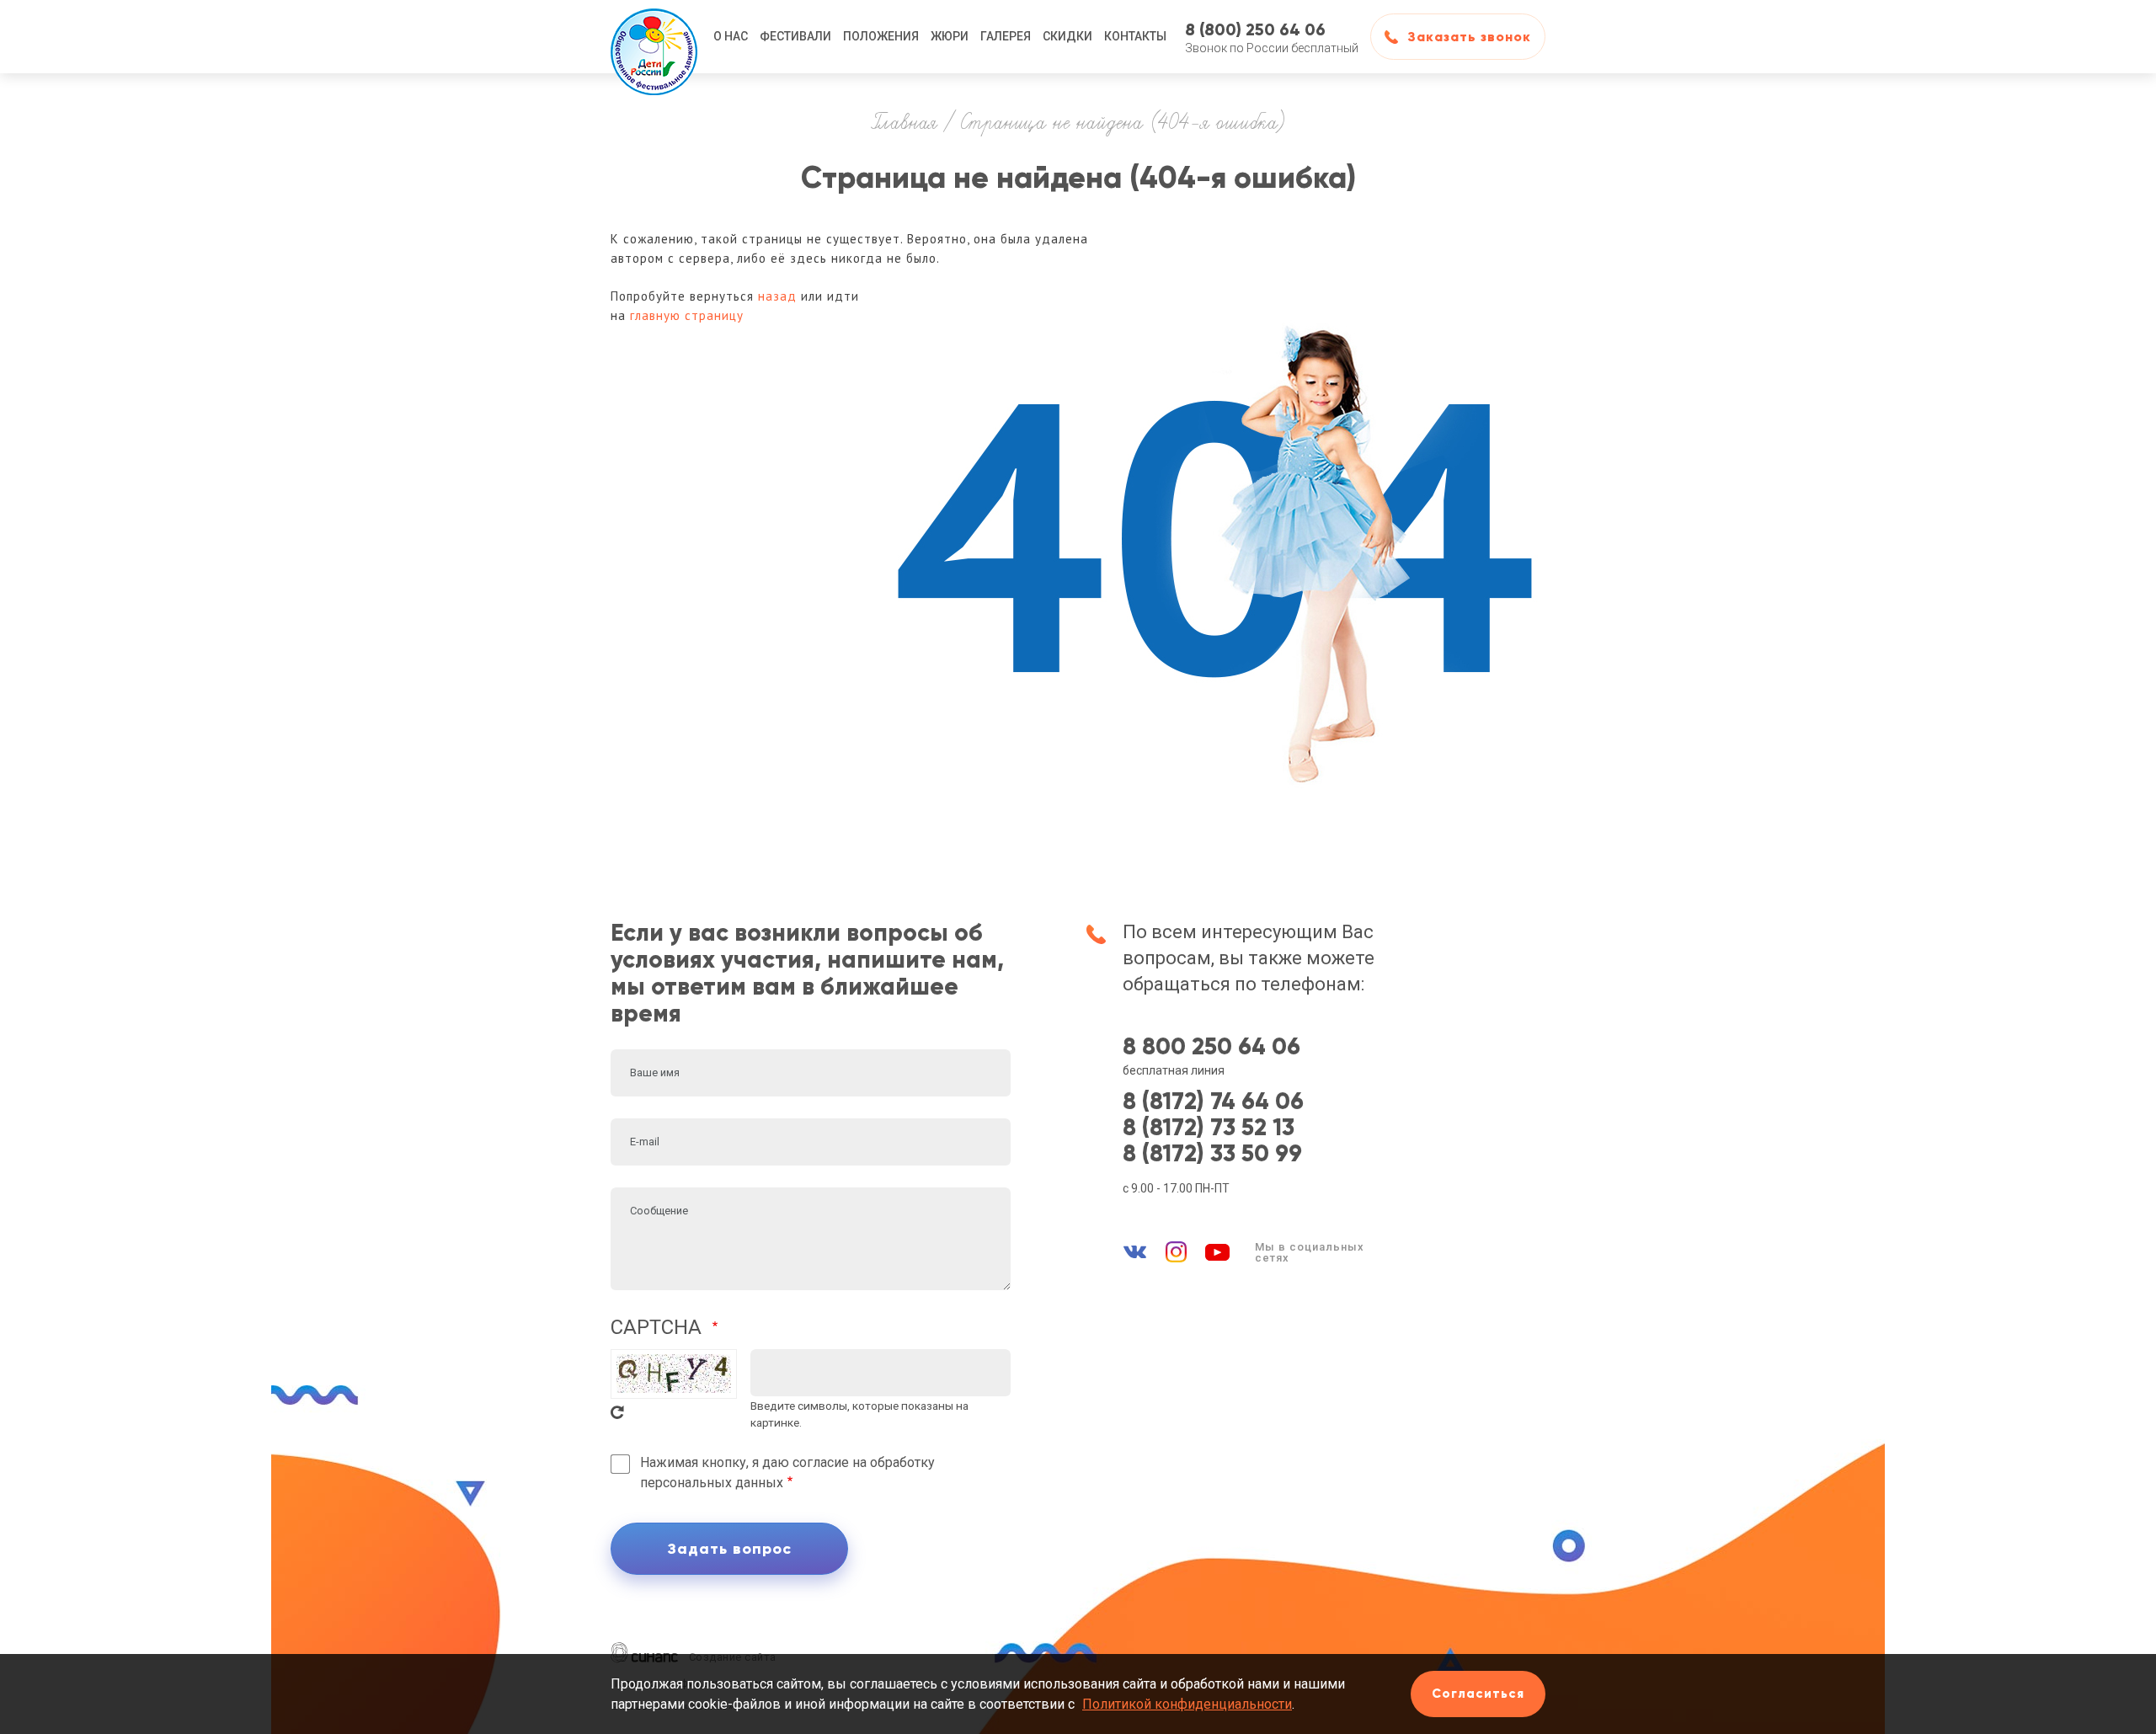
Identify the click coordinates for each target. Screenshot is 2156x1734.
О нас (731, 36)
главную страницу (687, 315)
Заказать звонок (1469, 37)
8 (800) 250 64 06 (1255, 29)
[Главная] (654, 37)
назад (777, 296)
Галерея (1006, 36)
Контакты (1135, 36)
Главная (905, 124)
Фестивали (795, 36)
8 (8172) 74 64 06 (1213, 1102)
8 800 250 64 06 (1211, 1047)
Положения (881, 36)
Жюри (950, 36)
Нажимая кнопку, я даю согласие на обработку (787, 1473)
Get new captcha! (617, 1412)
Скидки (1067, 36)
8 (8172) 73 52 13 (1209, 1128)
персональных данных (712, 1483)
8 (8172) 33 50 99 (1212, 1154)
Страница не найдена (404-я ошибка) (1123, 124)
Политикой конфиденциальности (1187, 1704)
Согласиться (1478, 1694)
